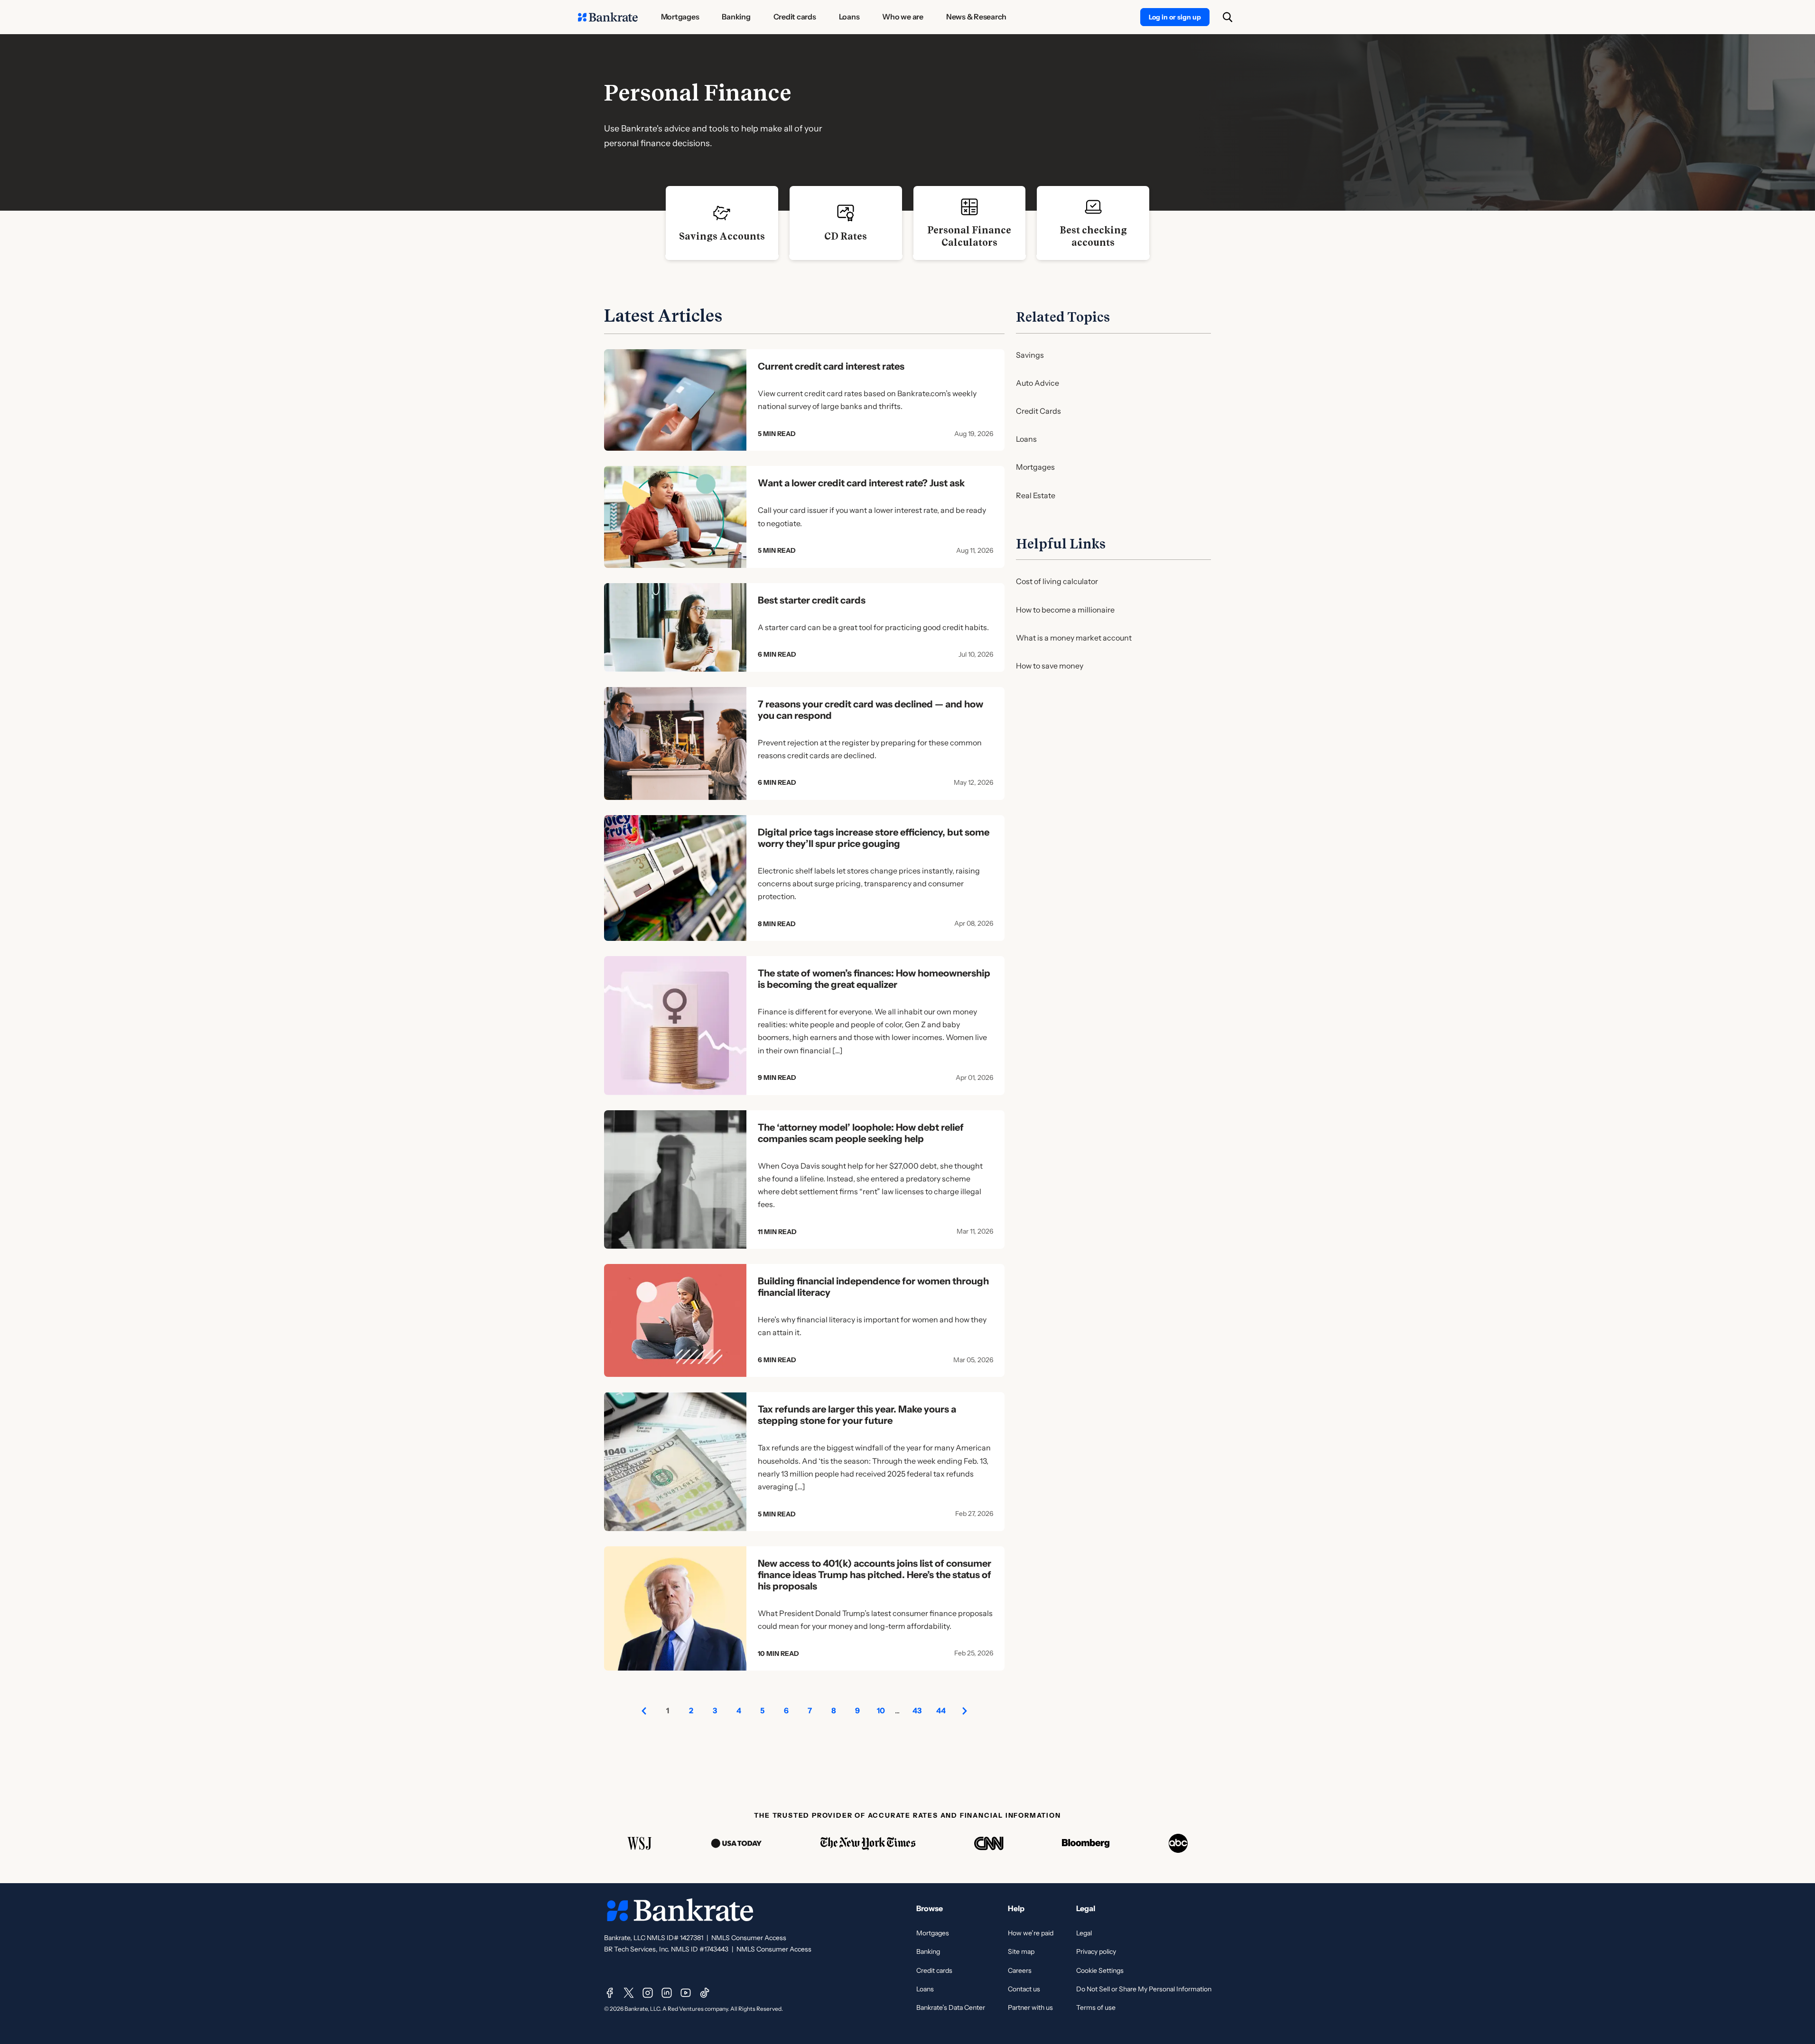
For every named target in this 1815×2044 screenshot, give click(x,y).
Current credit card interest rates (831, 366)
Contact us (1024, 1989)
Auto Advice (1038, 383)
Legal (1084, 1933)
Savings (1030, 355)
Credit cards (934, 1970)
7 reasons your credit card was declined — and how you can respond (870, 710)
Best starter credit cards (812, 600)
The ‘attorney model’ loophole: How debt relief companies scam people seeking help (861, 1133)
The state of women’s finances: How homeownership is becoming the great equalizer (874, 979)
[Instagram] (648, 1993)
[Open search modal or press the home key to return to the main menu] (1228, 17)
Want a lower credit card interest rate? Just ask (861, 483)
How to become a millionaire (1065, 610)
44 (941, 1710)
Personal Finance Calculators (969, 236)
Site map (1021, 1951)
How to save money (1050, 666)
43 (917, 1710)
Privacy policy (1096, 1951)
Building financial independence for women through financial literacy (873, 1287)
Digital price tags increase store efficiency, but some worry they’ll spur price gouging (874, 838)
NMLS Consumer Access (749, 1938)
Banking (928, 1951)
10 (881, 1710)
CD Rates (846, 236)
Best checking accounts (1093, 236)
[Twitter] (629, 1993)
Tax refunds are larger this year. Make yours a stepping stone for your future (857, 1415)
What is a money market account (1074, 638)
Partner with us (1030, 2007)
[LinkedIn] (667, 1993)
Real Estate (1036, 495)
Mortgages (1035, 467)
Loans (1026, 439)
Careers (1020, 1970)
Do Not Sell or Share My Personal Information (1144, 1989)
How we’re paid (1031, 1933)
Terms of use (1096, 2007)
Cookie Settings (1100, 1970)
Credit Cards (1038, 411)
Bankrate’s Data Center (951, 2007)
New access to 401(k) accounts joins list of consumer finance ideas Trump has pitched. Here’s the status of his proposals (875, 1575)
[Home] (608, 17)
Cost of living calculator (1057, 581)
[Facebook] (610, 1993)
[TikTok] (705, 1993)
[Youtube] (686, 1993)
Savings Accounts (722, 236)
